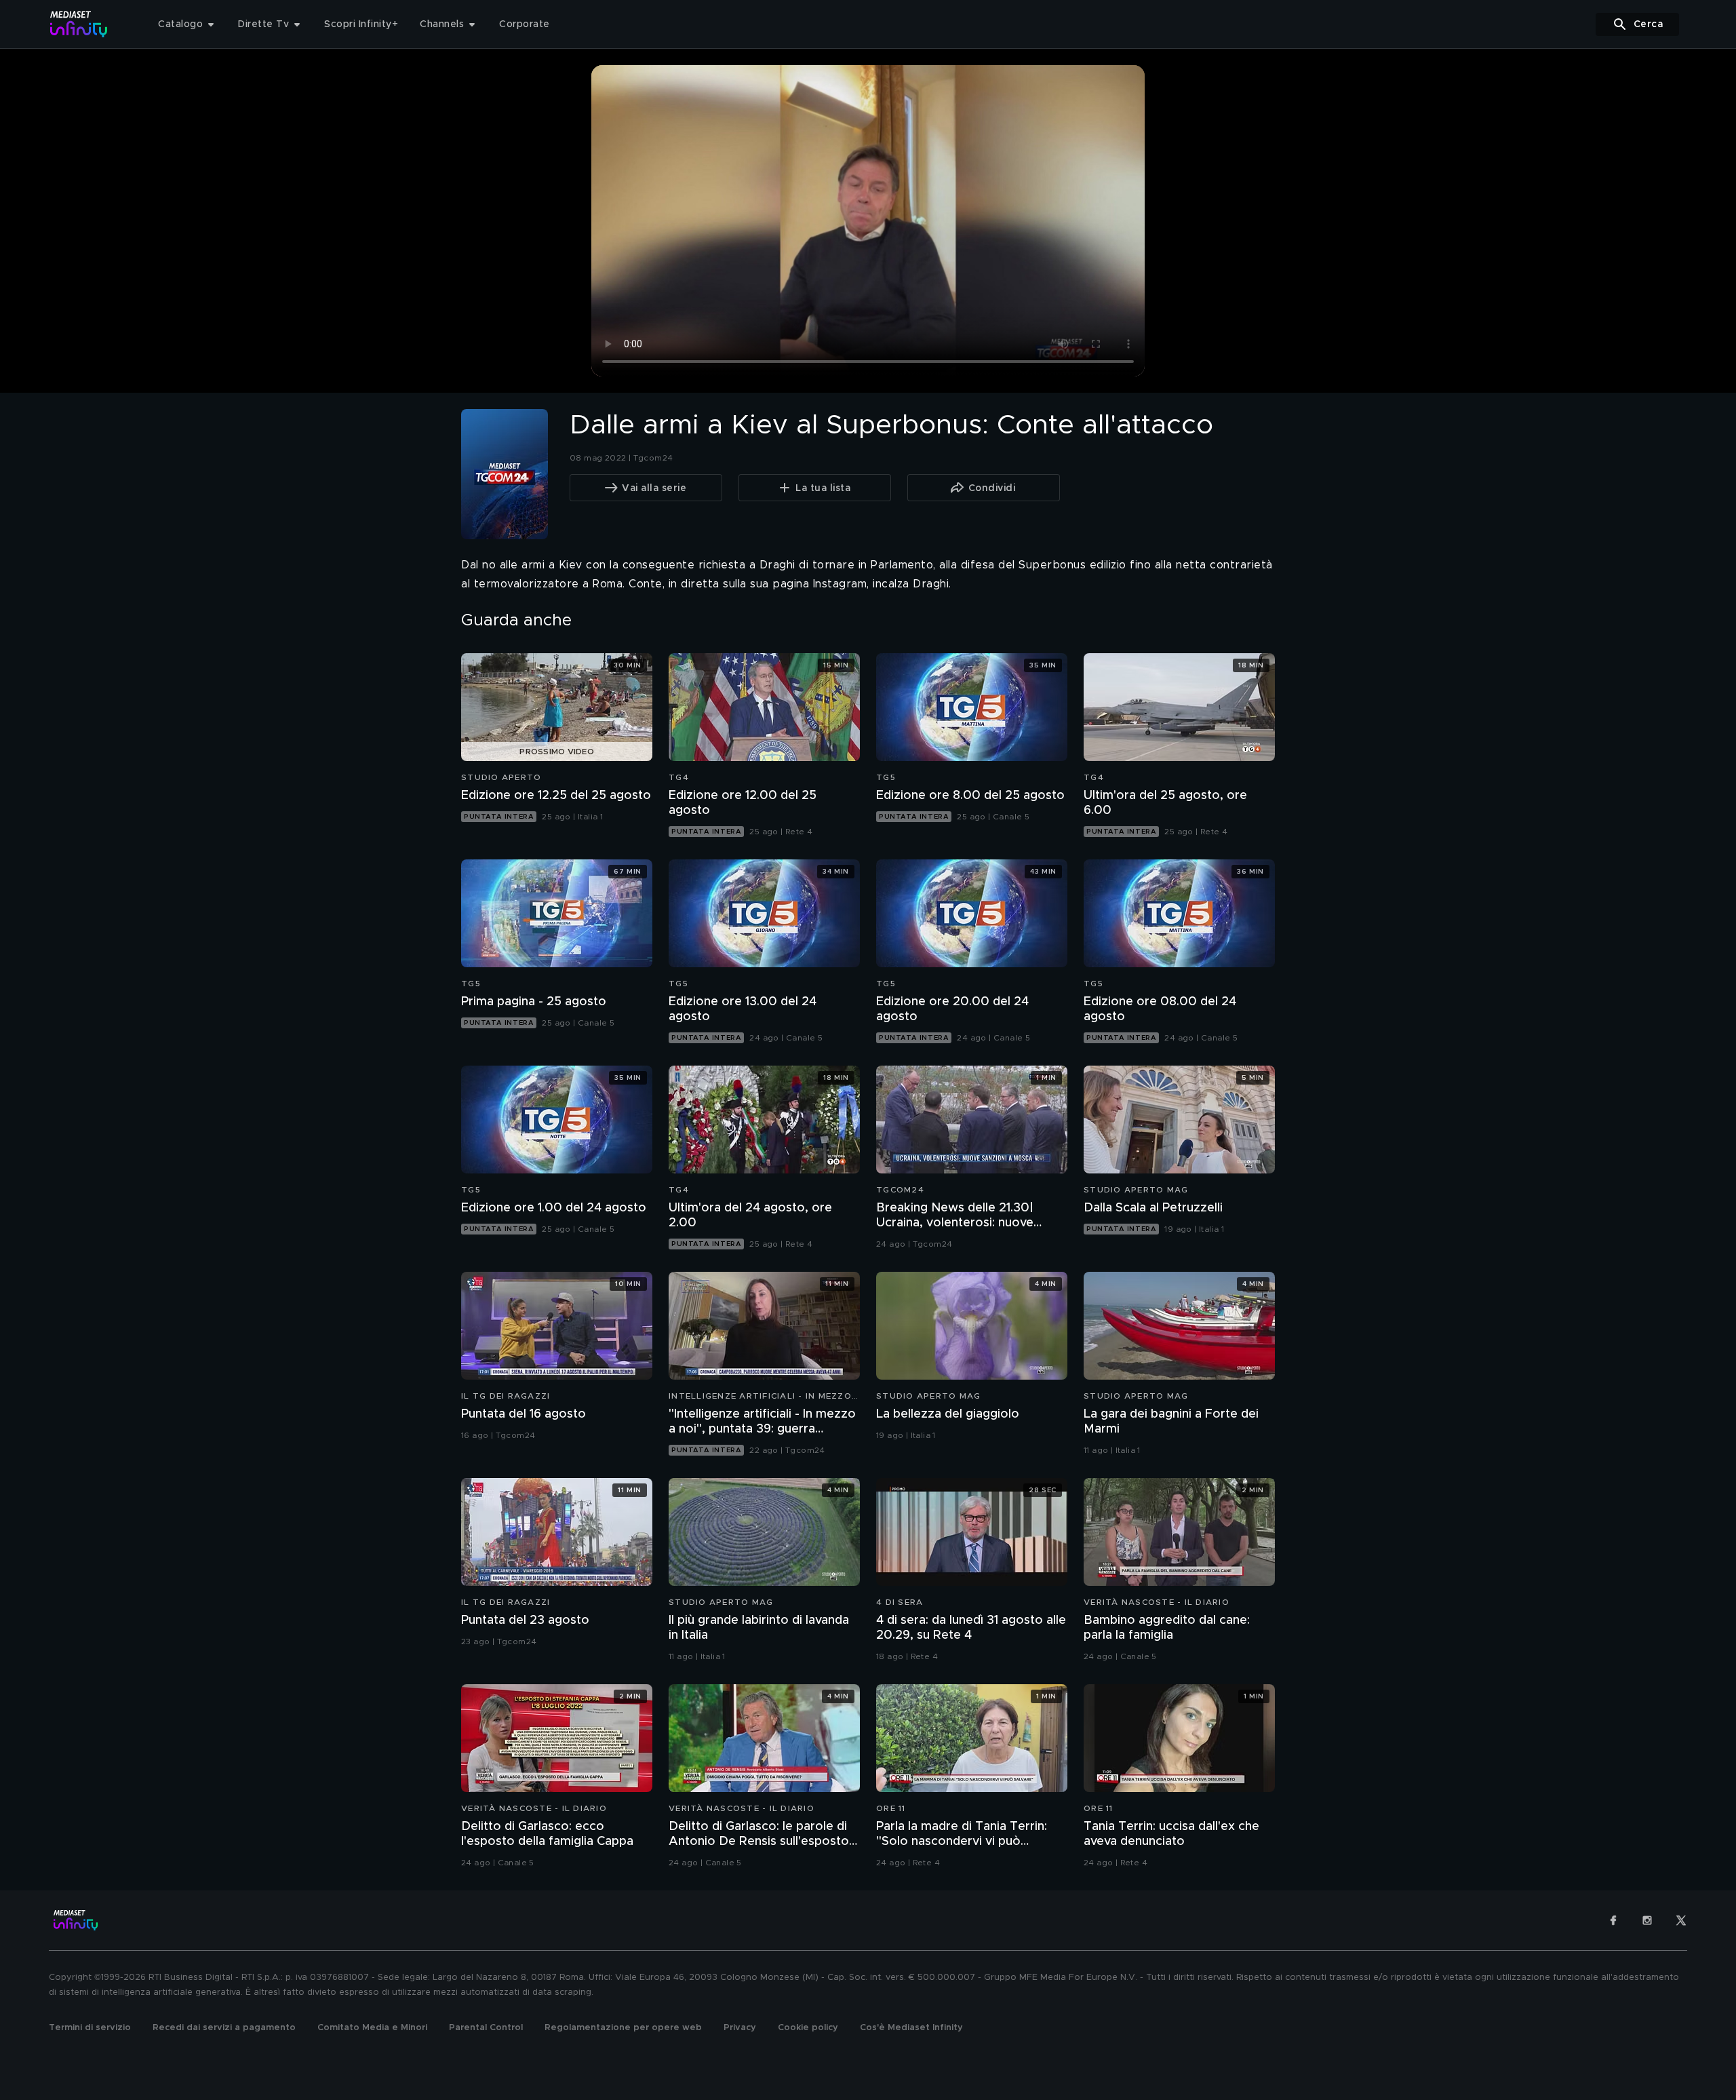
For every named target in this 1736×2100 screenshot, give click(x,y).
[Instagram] (1647, 1920)
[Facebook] (1613, 1920)
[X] (1681, 1920)
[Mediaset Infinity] (79, 24)
